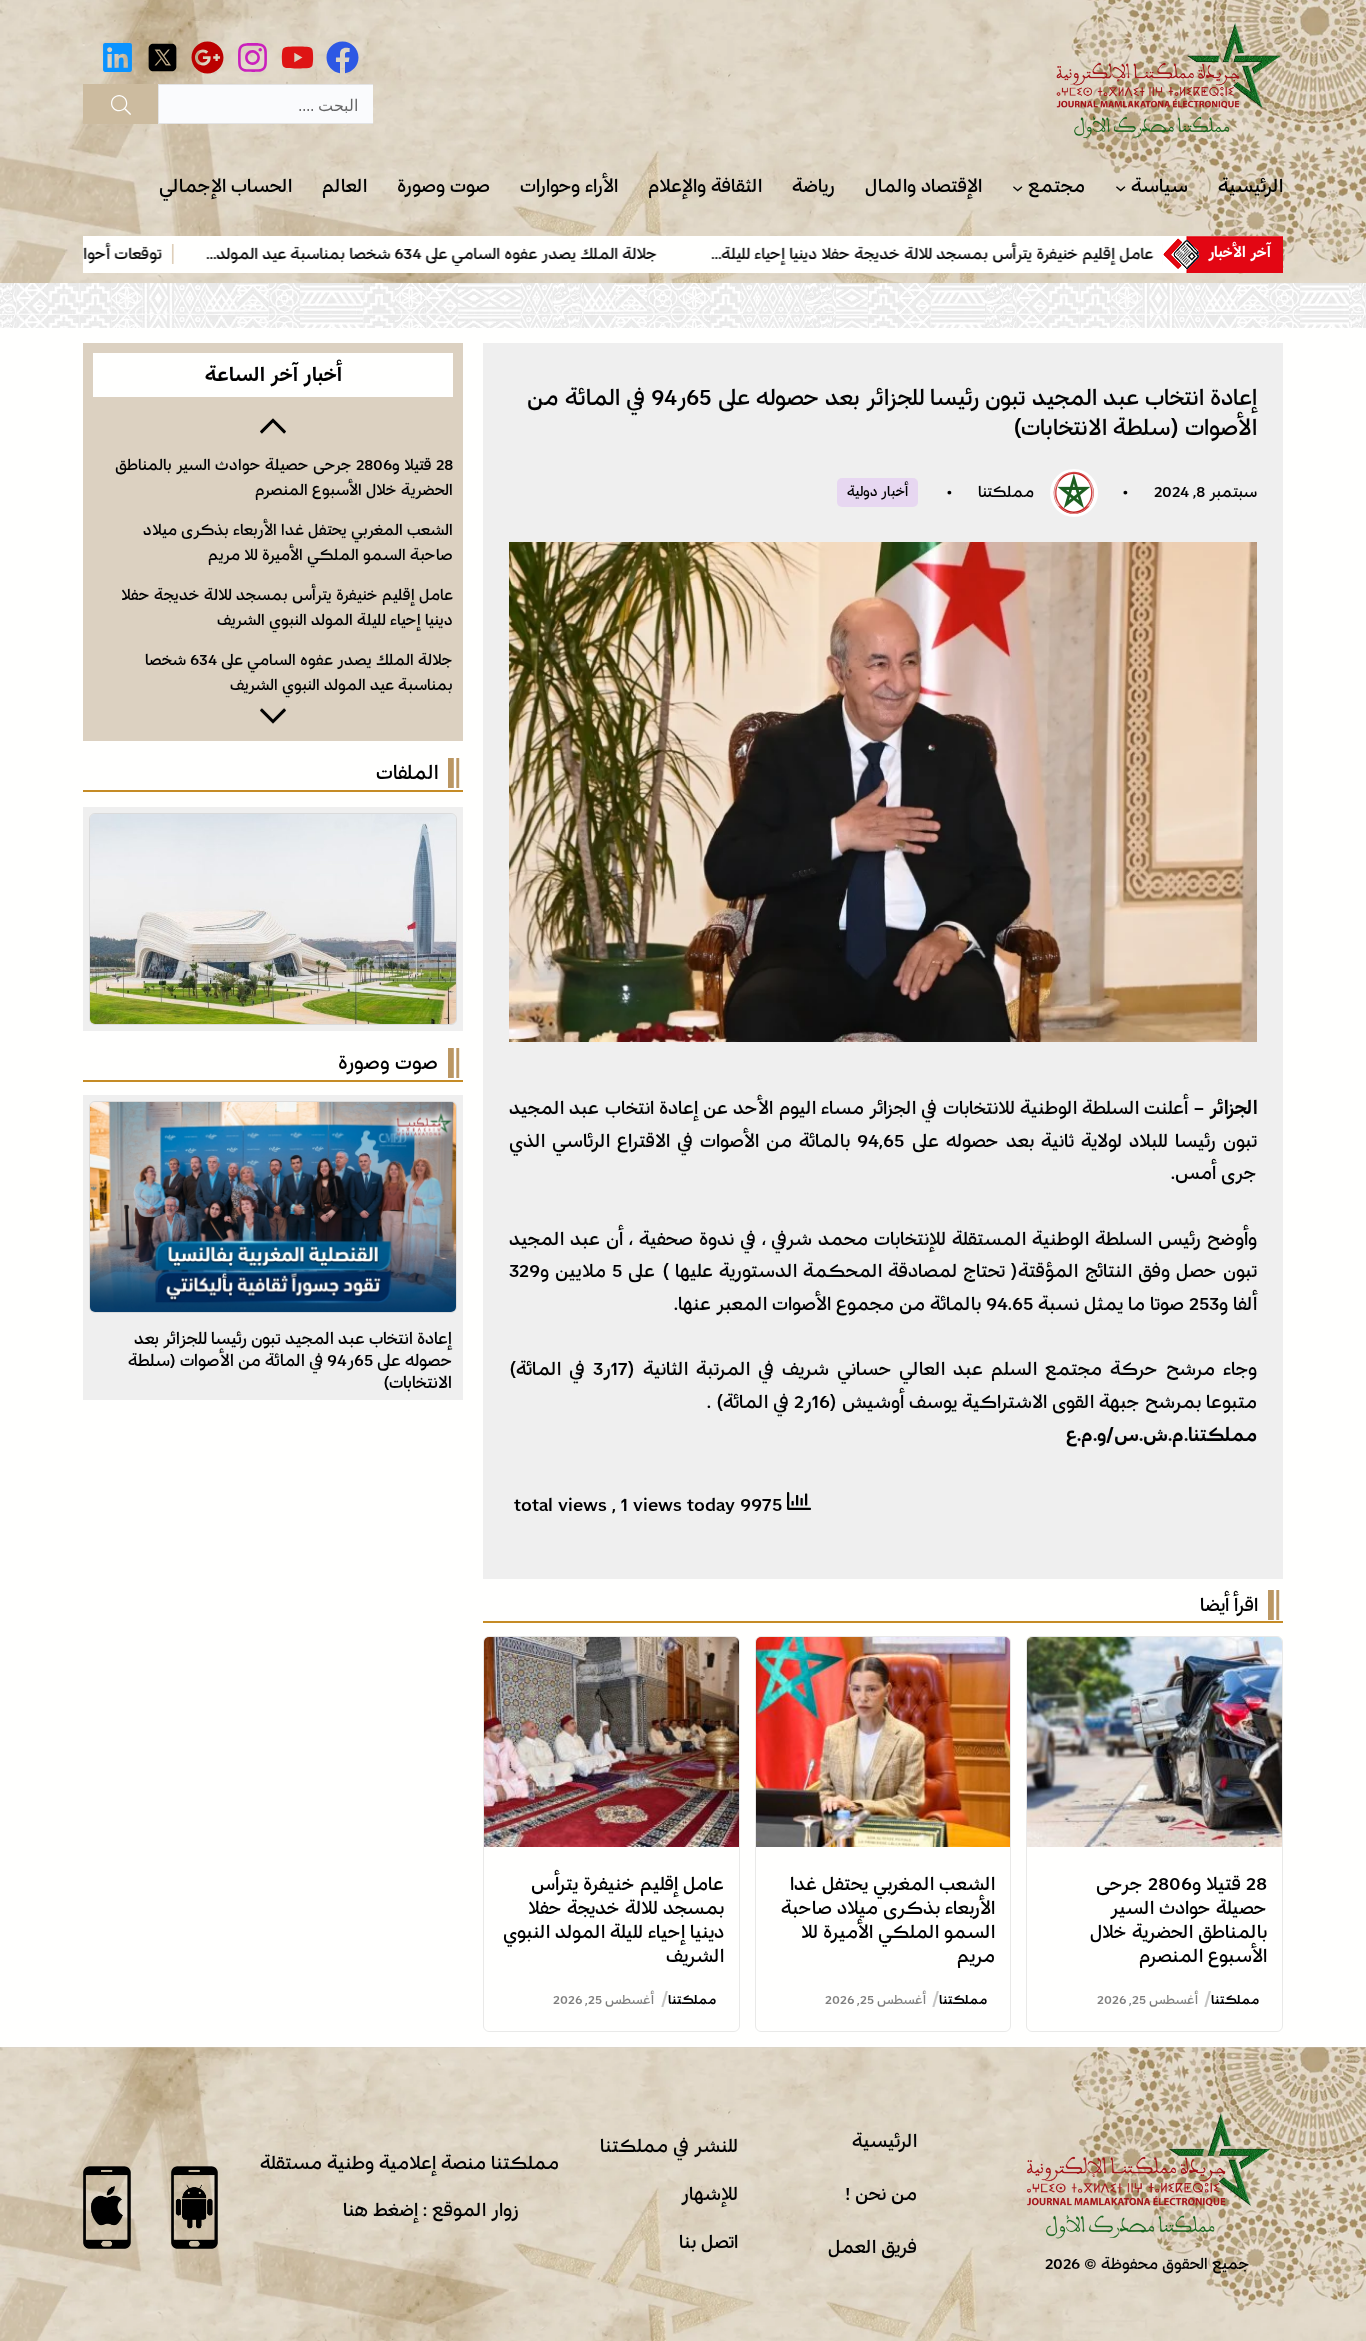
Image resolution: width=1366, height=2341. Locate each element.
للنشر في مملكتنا (669, 2146)
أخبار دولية (877, 492)
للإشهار (709, 2194)
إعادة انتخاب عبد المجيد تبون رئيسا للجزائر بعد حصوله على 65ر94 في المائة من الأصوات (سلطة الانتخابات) (290, 1360)
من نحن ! (881, 2194)
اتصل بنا (708, 2242)
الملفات (407, 773)
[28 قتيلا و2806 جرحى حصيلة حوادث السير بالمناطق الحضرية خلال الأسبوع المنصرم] (1154, 1653)
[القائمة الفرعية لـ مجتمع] (1017, 187)
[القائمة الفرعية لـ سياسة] (1120, 187)
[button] (273, 424)
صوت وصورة (388, 1063)
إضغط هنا (380, 2210)
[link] (1049, 254)
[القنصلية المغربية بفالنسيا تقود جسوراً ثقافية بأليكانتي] (273, 1118)
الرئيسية (884, 2141)
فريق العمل (872, 2247)
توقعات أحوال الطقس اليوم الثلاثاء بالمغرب (163, 254)
